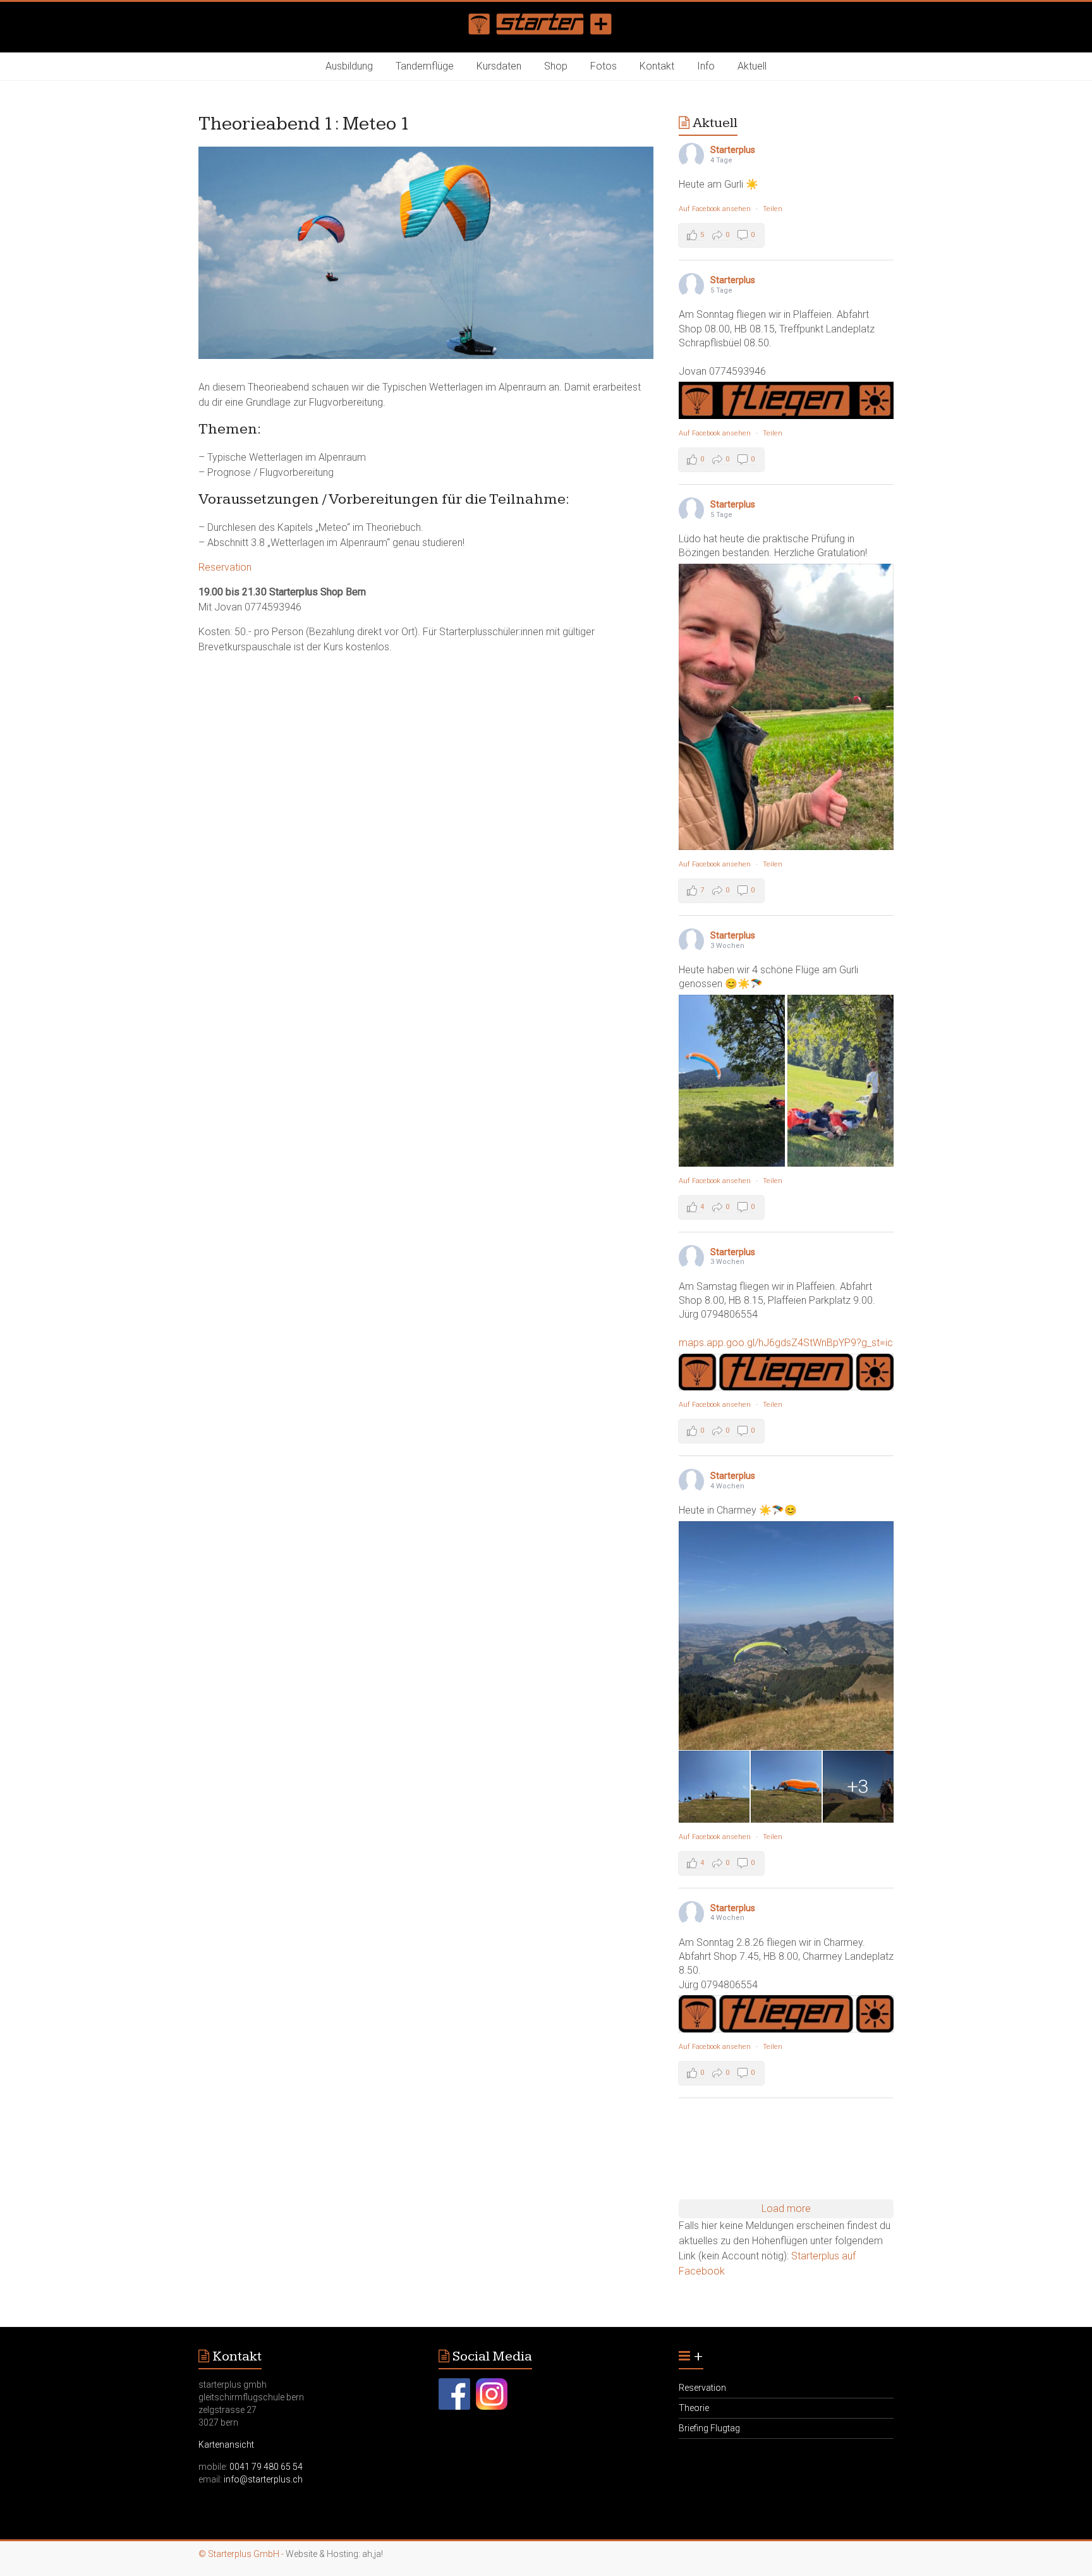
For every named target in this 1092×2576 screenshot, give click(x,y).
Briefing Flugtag (709, 2428)
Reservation (225, 567)
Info (706, 66)
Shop (556, 66)
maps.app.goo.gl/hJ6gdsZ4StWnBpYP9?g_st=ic (786, 1343)
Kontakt (657, 66)
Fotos (604, 66)
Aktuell (752, 66)
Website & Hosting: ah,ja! (334, 2554)
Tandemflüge (425, 66)
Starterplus (733, 150)
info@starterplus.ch (263, 2479)
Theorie (694, 2408)
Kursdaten (499, 66)
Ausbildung (349, 66)
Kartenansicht (226, 2445)
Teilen (773, 209)
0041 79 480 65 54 (266, 2467)
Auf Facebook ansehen (715, 209)
